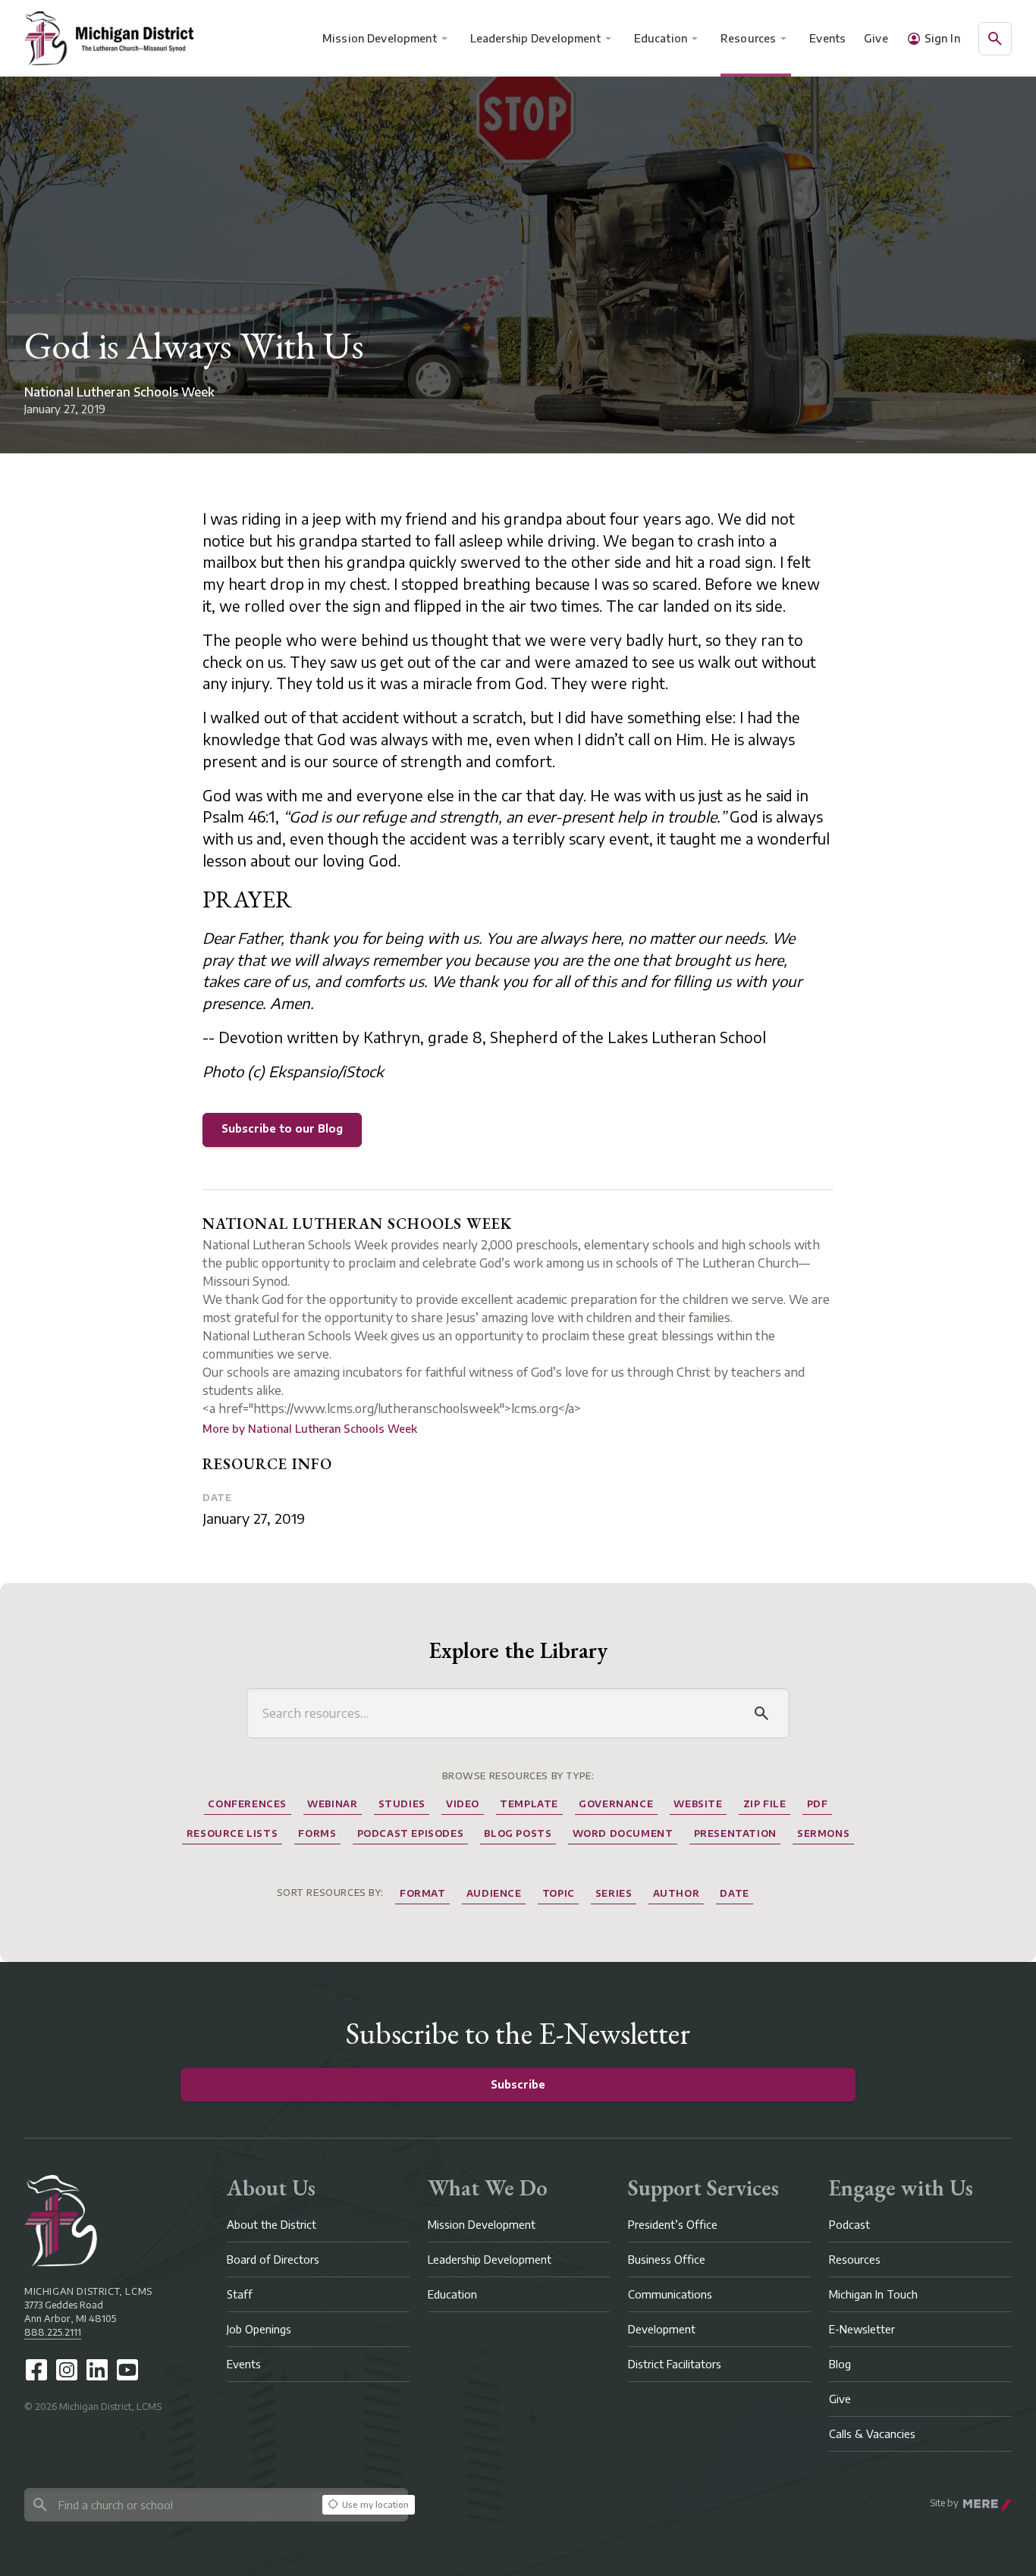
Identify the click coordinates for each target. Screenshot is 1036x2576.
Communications (670, 2294)
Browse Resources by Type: (518, 1776)
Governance (616, 1804)
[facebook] (36, 2370)
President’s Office (673, 2225)
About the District (272, 2225)
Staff (240, 2294)
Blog (840, 2364)
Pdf (818, 1804)
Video (463, 1804)
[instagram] (67, 2370)
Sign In (942, 38)
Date (217, 1498)
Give (876, 38)
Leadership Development (535, 38)
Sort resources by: (330, 1893)
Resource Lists (232, 1833)
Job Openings (259, 2329)
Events (828, 38)
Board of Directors (273, 2259)
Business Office (667, 2259)
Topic (559, 1893)
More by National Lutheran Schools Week (310, 1429)
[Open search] (995, 39)
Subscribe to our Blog (282, 1128)
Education (661, 38)
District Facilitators (675, 2364)
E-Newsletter (862, 2329)
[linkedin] (97, 2370)
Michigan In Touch (873, 2294)
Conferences (247, 1804)
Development (662, 2329)
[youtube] (127, 2370)
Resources (748, 38)
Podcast (849, 2225)
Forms (317, 1833)
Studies (402, 1804)
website (698, 1804)
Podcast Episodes (411, 1833)
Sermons (823, 1833)
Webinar (332, 1804)
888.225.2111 (53, 2332)
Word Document (623, 1833)
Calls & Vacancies (872, 2434)
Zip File (765, 1804)
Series (614, 1893)
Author (677, 1893)
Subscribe (518, 2084)
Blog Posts (518, 1833)
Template (529, 1804)
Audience (494, 1893)
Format (423, 1893)
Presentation (735, 1833)
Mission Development (380, 38)
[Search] (761, 1713)
